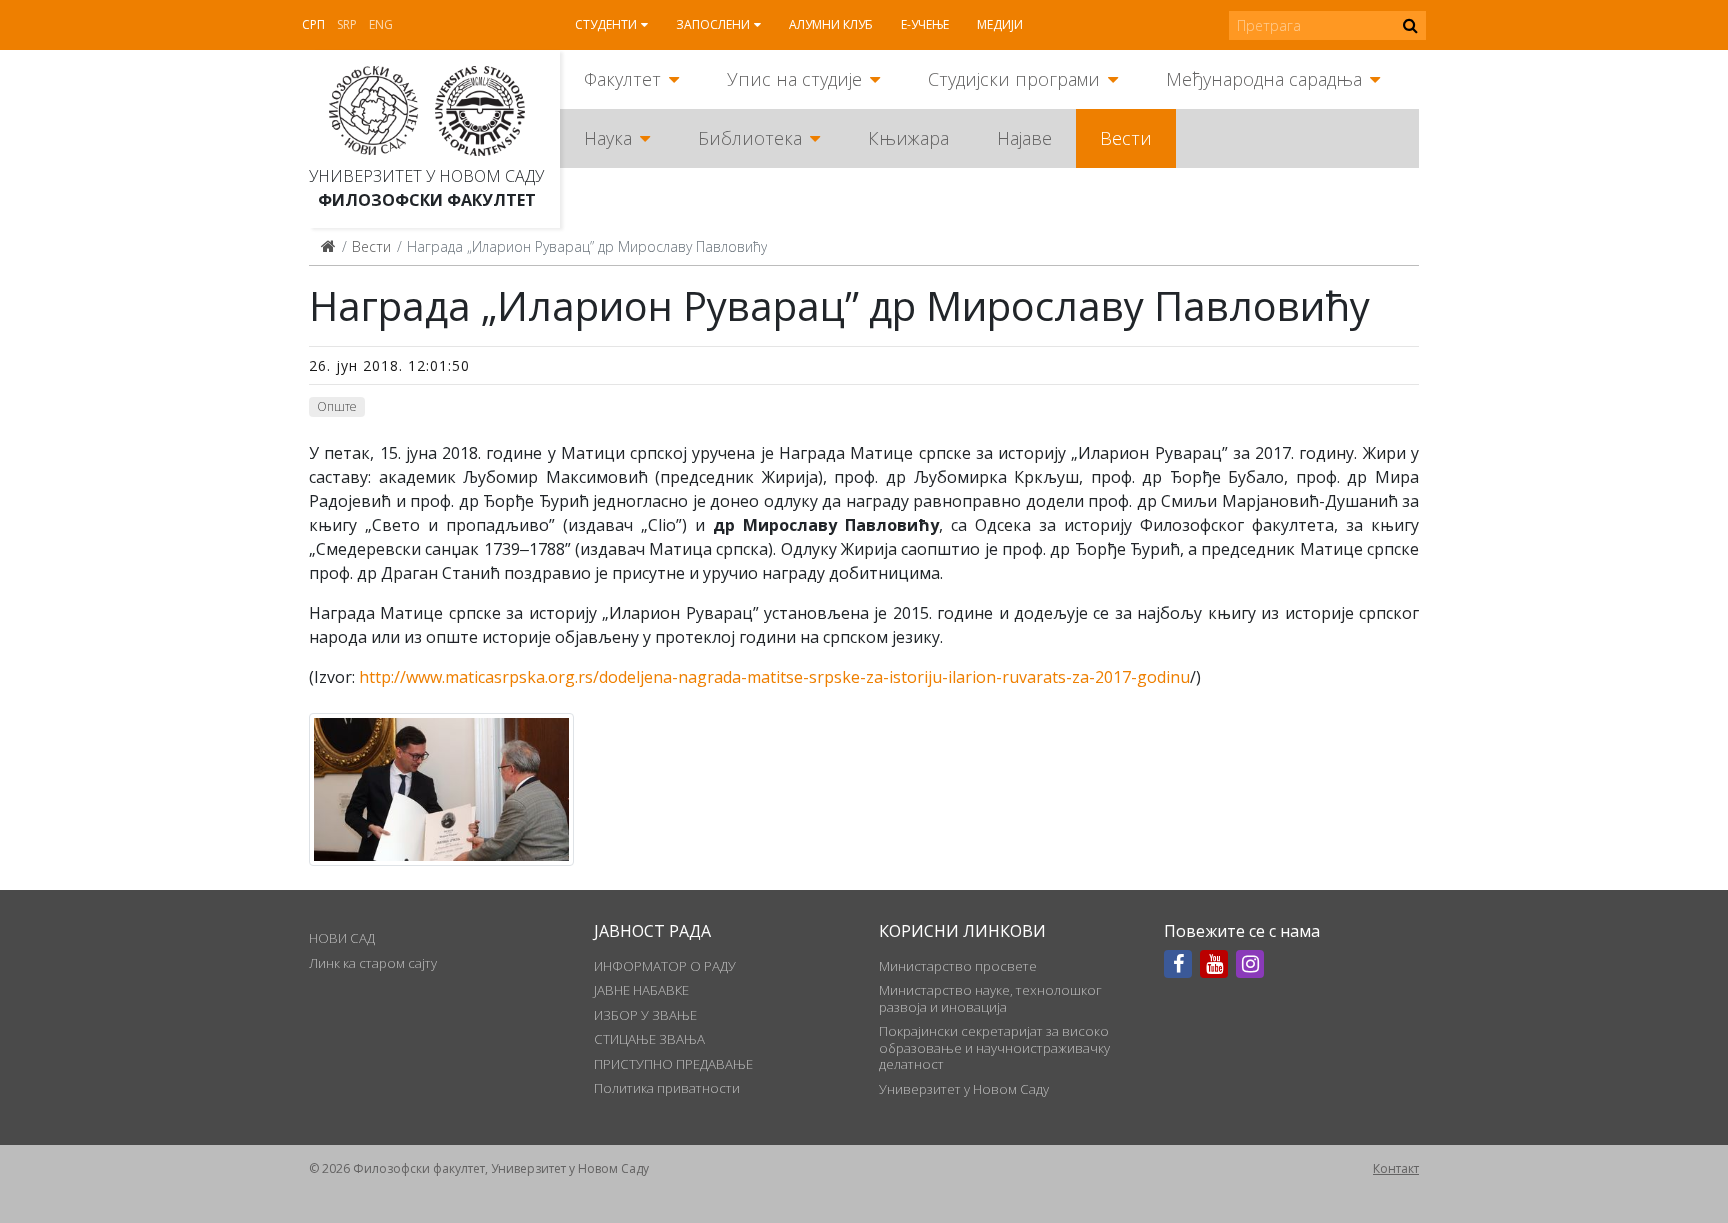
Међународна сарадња (1264, 79)
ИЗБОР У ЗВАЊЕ (645, 1015)
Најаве (1024, 138)
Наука (608, 138)
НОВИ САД (342, 938)
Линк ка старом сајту (373, 963)
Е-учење (925, 24)
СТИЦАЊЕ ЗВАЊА (649, 1039)
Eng (381, 24)
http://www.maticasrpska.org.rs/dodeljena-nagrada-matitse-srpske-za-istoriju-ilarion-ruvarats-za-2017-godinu (774, 677)
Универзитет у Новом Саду (426, 176)
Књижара (908, 138)
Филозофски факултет (427, 200)
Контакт (1396, 1168)
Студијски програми (1014, 79)
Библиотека (750, 138)
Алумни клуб (831, 24)
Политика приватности (667, 1088)
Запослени (713, 24)
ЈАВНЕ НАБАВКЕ (641, 990)
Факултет (622, 79)
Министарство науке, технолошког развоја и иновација (990, 998)
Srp (347, 24)
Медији (1000, 24)
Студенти (606, 24)
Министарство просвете (958, 966)
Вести (1126, 138)
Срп (313, 24)
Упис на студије (794, 79)
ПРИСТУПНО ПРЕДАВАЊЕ (673, 1064)
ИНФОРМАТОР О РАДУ (665, 966)
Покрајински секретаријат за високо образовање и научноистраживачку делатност (994, 1047)
